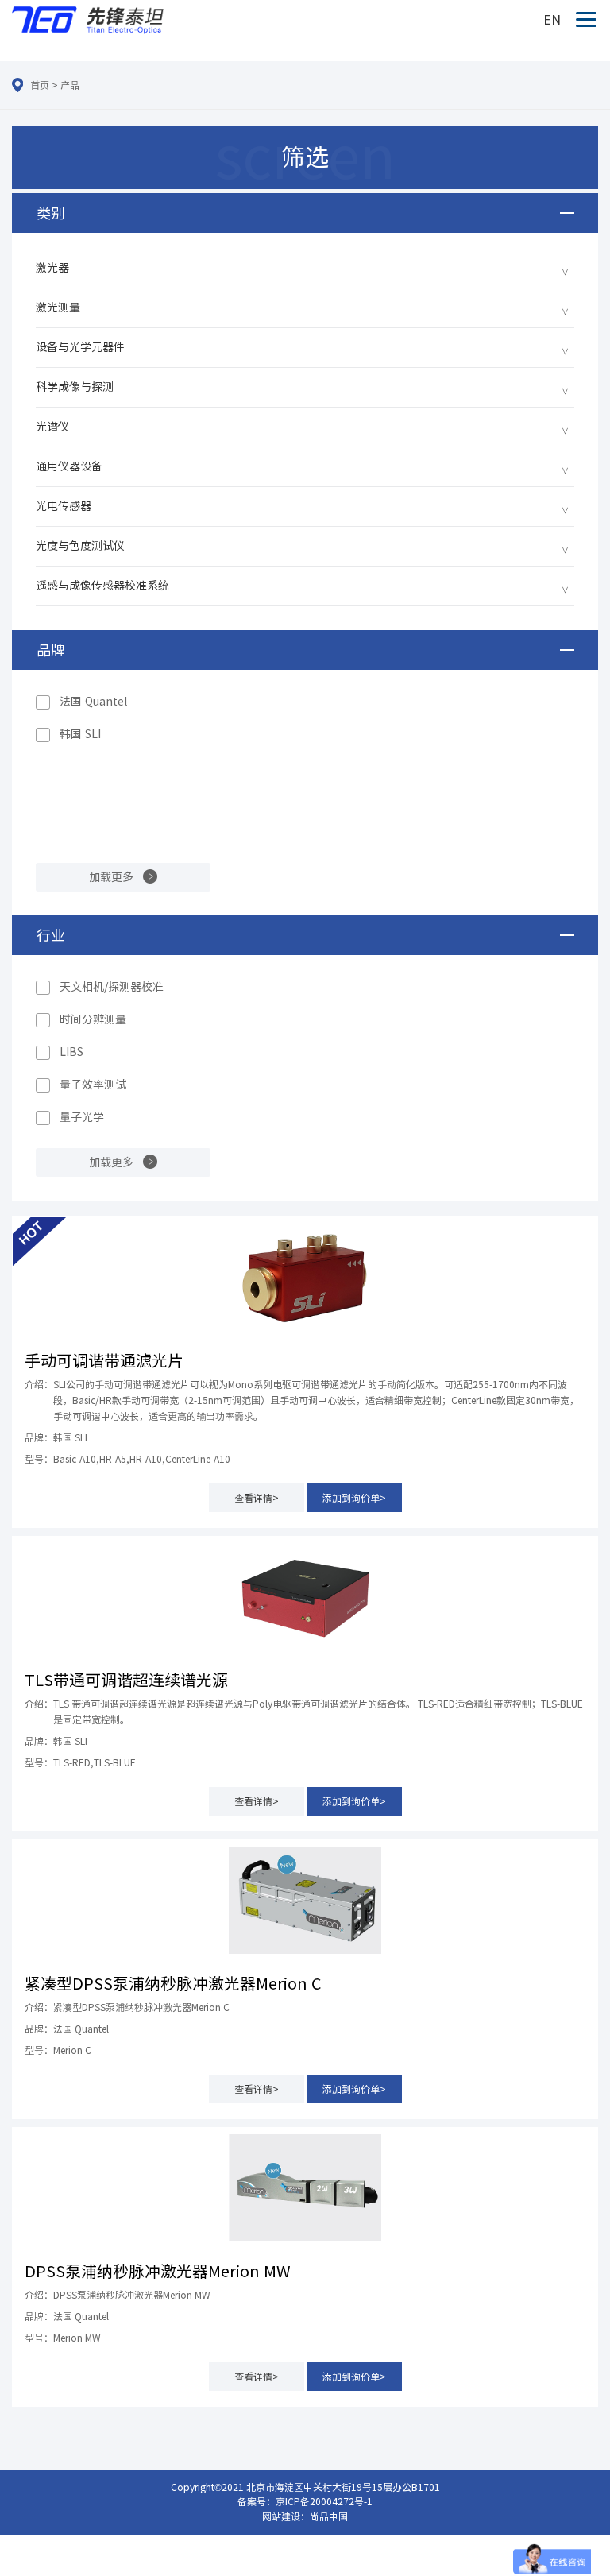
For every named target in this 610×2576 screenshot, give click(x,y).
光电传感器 (64, 506)
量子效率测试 (93, 1085)
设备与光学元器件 (80, 347)
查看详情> (257, 1498)
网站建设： (286, 2516)
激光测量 (58, 307)
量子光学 (82, 1117)
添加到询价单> (354, 1498)
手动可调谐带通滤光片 (104, 1360)
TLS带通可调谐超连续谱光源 (126, 1680)
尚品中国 (329, 2516)
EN (552, 20)
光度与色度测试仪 (80, 546)
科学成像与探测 (75, 387)
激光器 (52, 268)
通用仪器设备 (69, 466)
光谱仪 (52, 427)
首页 (40, 85)
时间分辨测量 (93, 1019)
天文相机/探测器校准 (112, 987)
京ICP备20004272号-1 (324, 2501)
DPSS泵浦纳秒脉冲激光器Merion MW (158, 2271)
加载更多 (111, 877)
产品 (70, 85)
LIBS (71, 1052)
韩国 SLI (80, 734)
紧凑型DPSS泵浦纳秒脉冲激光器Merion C (173, 1983)
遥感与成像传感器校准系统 (102, 586)
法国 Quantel (93, 702)
